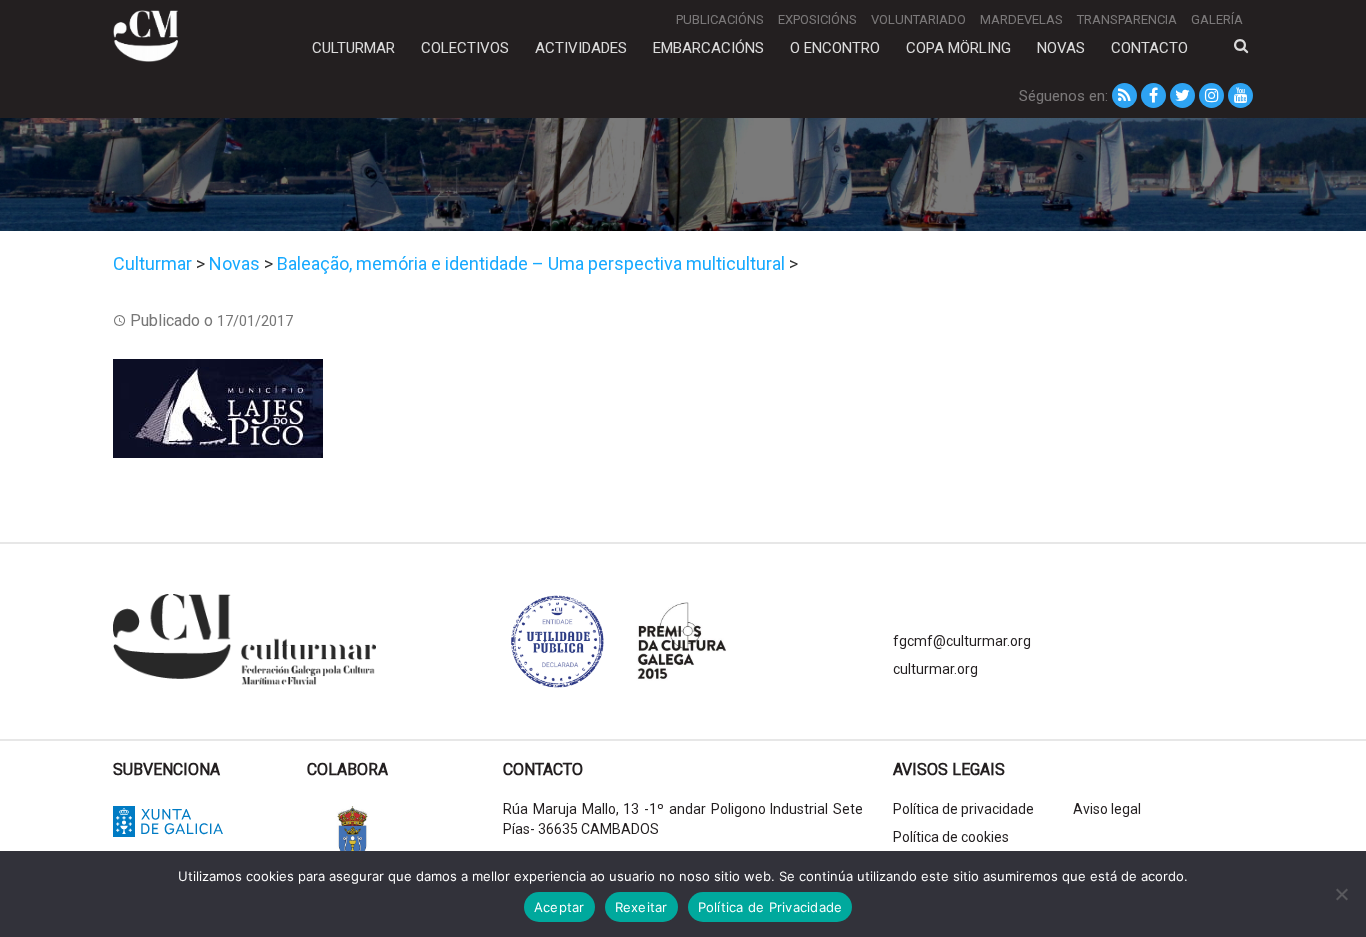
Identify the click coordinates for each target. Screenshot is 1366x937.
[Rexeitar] (1341, 894)
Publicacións (720, 19)
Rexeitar (641, 907)
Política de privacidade (963, 809)
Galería (1217, 19)
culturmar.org (935, 669)
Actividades (581, 48)
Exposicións (817, 19)
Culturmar (353, 48)
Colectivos (465, 48)
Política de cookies (951, 837)
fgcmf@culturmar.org (962, 641)
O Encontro (835, 48)
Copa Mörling (958, 48)
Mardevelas (1021, 19)
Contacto (1149, 48)
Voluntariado (918, 19)
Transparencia (1127, 19)
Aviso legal (1107, 809)
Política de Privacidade (770, 907)
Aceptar (559, 907)
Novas (1061, 48)
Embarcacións (708, 48)
